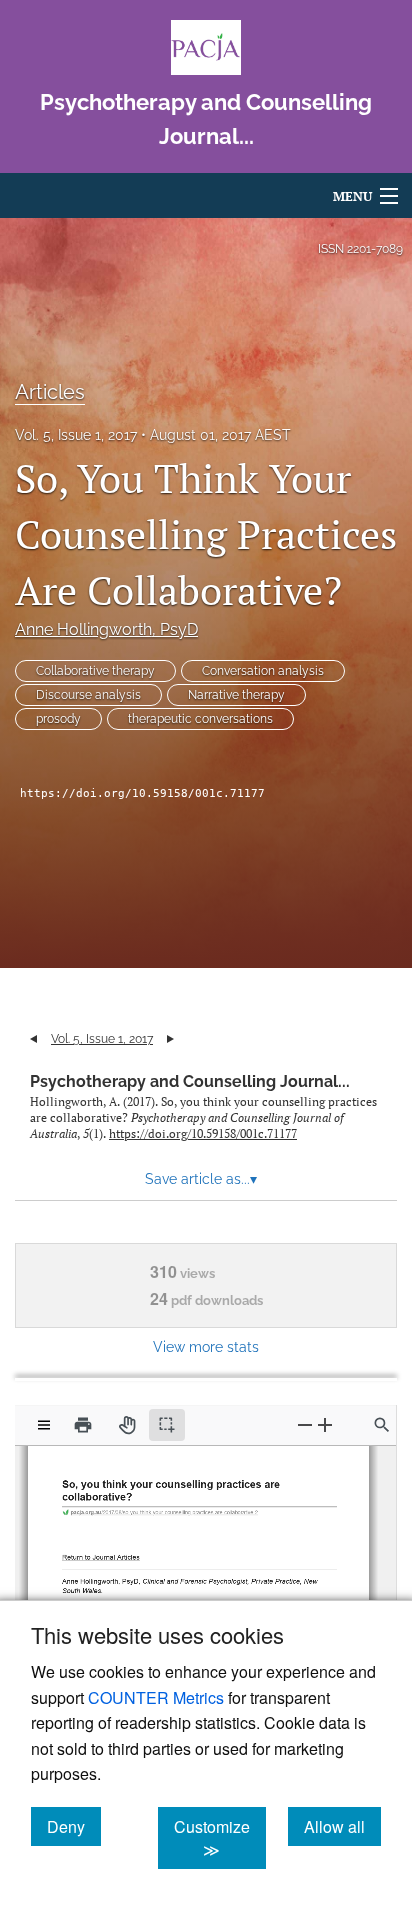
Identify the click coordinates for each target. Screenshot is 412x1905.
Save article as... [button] (201, 1179)
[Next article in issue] (170, 1039)
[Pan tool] (127, 1425)
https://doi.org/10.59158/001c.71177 (142, 793)
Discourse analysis (88, 695)
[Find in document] (382, 1425)
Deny (74, 1826)
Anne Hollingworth (106, 629)
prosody (58, 719)
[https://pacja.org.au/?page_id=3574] (104, 1551)
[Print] (83, 1425)
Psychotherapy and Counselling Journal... (190, 1081)
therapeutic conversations (200, 719)
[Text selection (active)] (167, 1425)
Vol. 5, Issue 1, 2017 (76, 435)
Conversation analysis (263, 671)
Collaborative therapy (95, 671)
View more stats (206, 1346)
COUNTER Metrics (156, 1697)
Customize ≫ (220, 1838)
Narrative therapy (236, 695)
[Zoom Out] (305, 1424)
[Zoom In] (325, 1424)
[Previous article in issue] (33, 1039)
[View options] (44, 1425)
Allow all (342, 1826)
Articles (50, 392)
